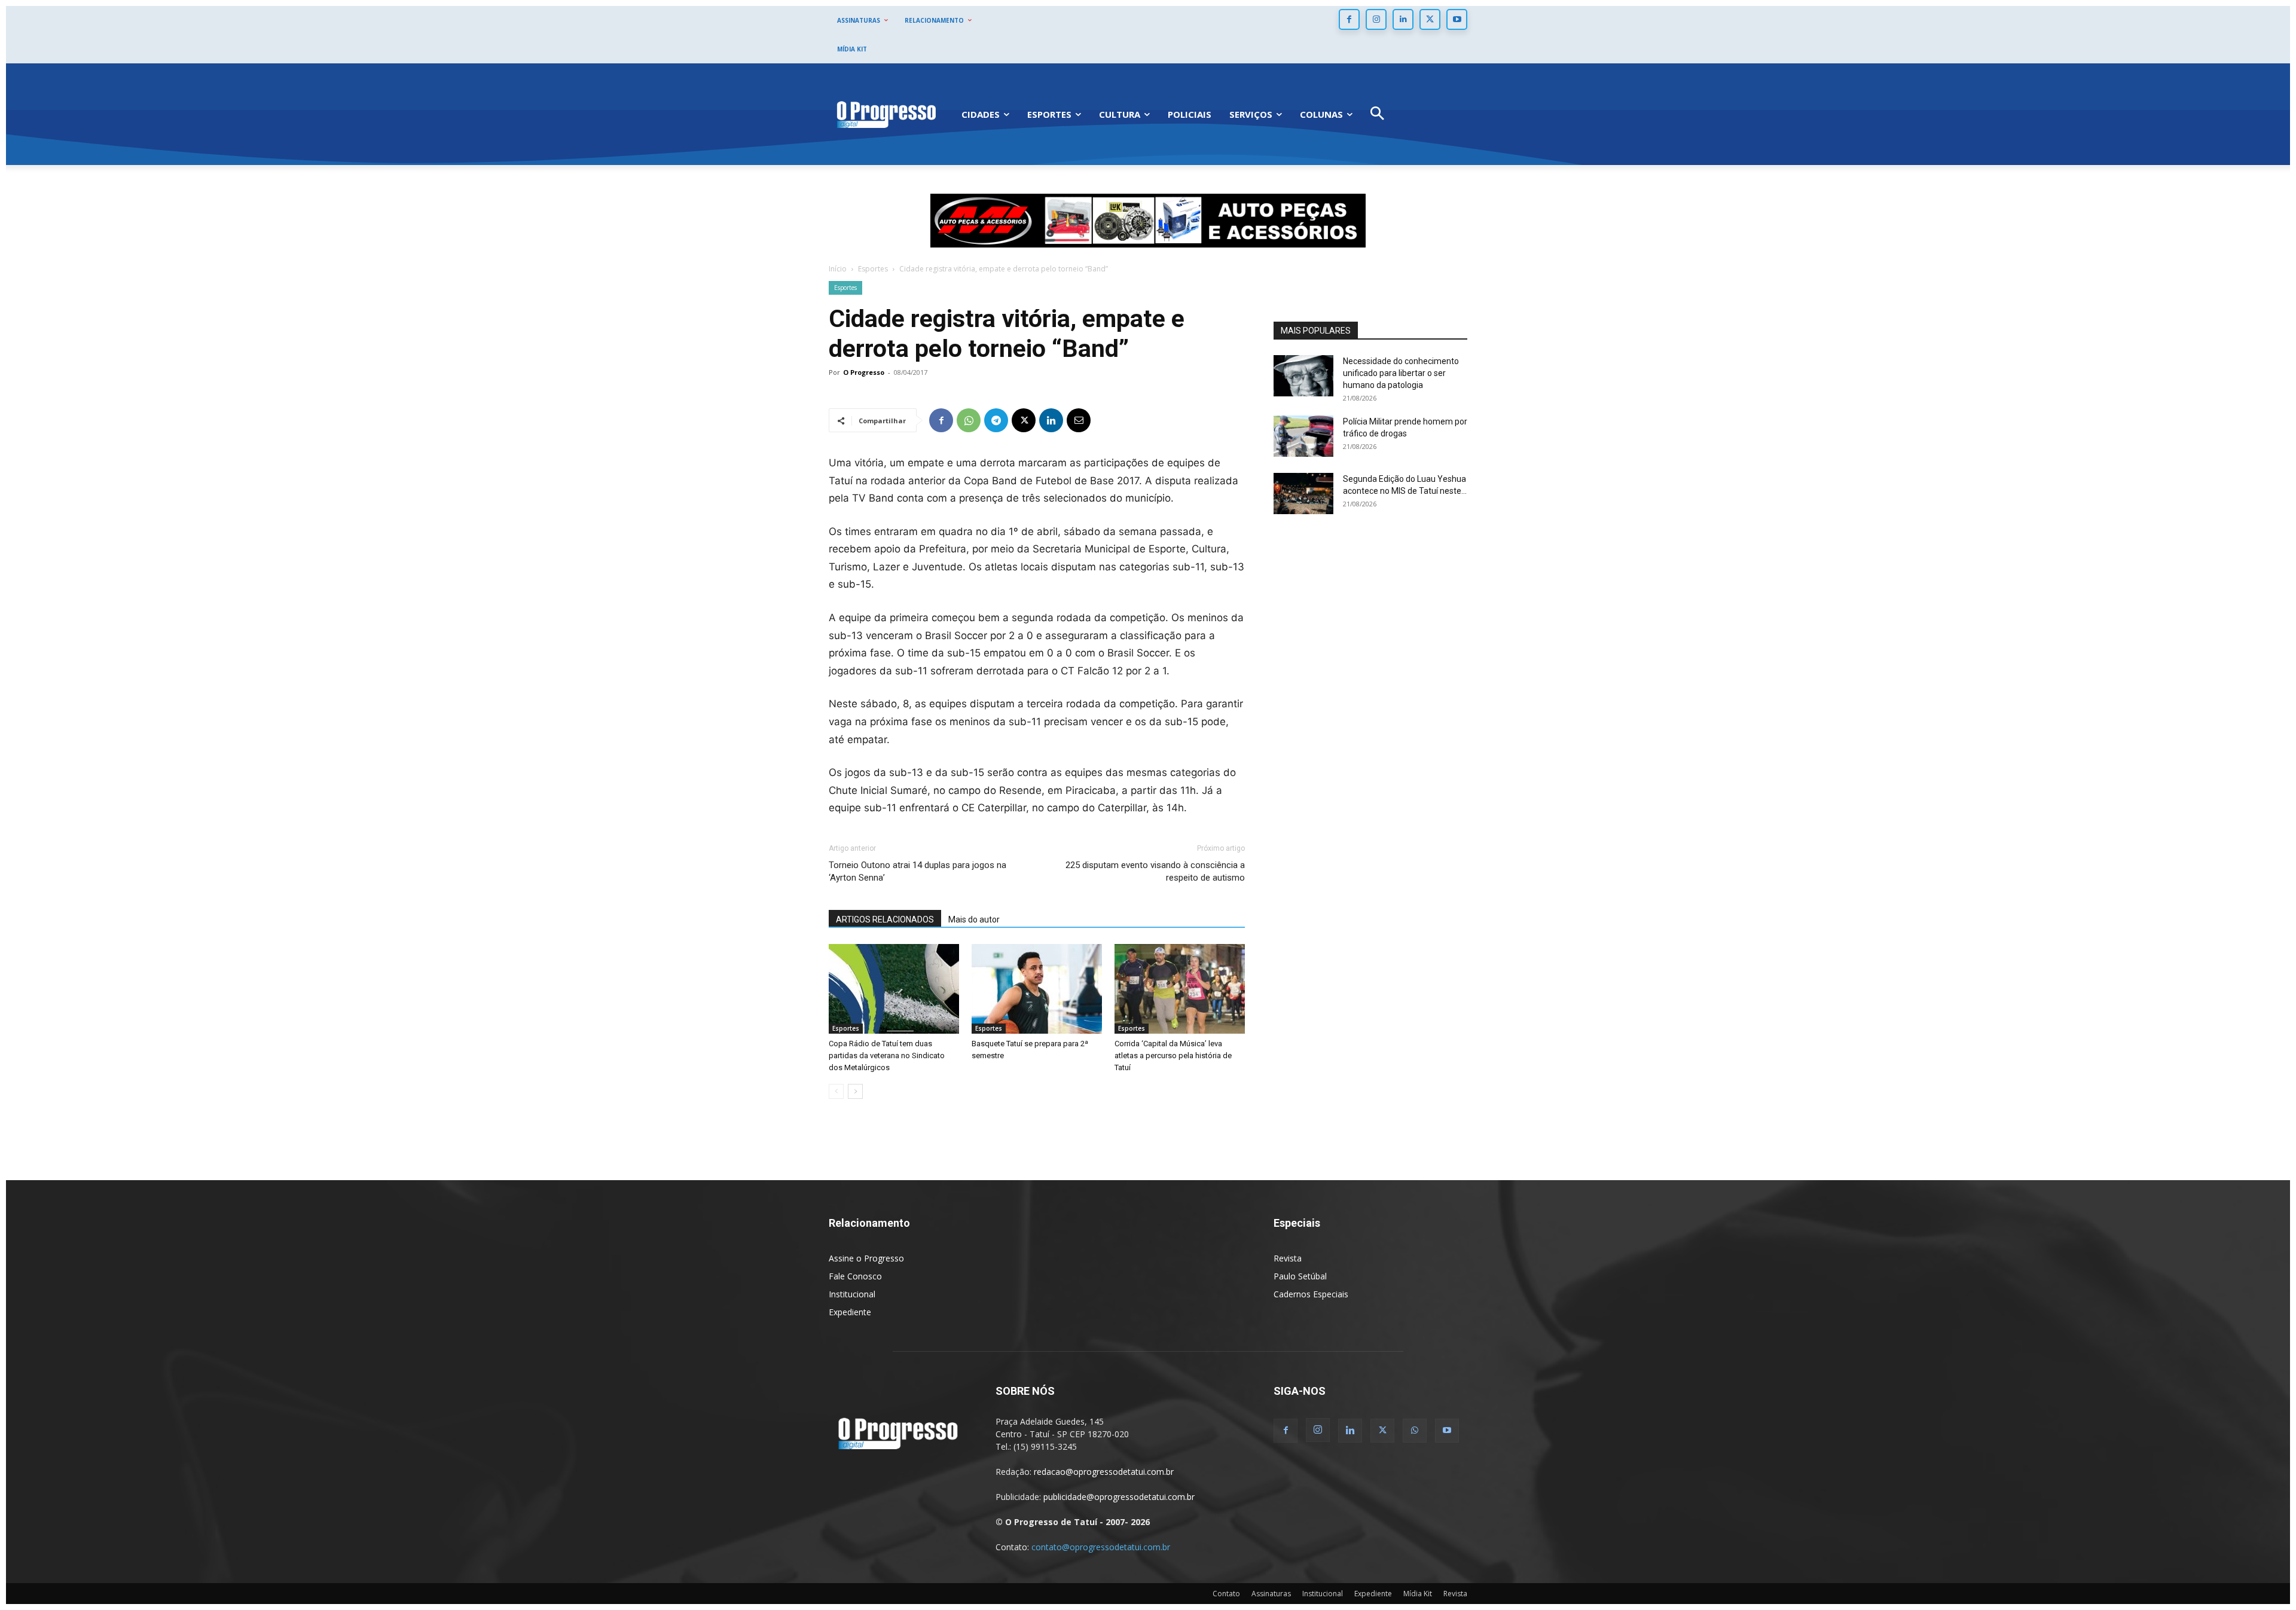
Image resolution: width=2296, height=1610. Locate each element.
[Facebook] (1349, 19)
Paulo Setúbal (1300, 1276)
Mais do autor (974, 919)
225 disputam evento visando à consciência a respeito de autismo (1155, 871)
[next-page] (855, 1091)
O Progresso (864, 372)
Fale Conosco (855, 1276)
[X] (1430, 19)
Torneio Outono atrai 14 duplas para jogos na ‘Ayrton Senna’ (918, 871)
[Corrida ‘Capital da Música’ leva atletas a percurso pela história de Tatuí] (1180, 989)
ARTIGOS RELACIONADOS (885, 919)
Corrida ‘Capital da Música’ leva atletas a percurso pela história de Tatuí (1173, 1055)
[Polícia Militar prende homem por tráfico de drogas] (1303, 436)
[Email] (1079, 420)
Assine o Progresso (866, 1258)
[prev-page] (836, 1091)
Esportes (873, 269)
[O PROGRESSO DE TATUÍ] (886, 114)
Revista (1288, 1258)
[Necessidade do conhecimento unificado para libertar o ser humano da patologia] (1303, 376)
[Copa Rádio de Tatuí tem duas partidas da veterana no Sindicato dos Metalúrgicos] (894, 989)
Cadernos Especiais (1311, 1294)
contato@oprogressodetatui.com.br (1101, 1547)
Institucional (852, 1294)
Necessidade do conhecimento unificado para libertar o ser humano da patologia (1401, 373)
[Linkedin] (1403, 19)
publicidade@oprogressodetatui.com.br (1119, 1497)
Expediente (850, 1312)
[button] (1377, 114)
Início (838, 269)
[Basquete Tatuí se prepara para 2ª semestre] (1037, 989)
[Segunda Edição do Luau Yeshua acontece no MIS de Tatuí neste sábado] (1303, 494)
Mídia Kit (1418, 1594)
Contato (1226, 1594)
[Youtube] (1457, 19)
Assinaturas (1271, 1594)
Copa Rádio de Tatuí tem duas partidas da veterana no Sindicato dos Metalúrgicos (887, 1055)
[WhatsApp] (969, 420)
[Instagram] (1376, 19)
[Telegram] (996, 420)
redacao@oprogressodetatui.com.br (1104, 1472)
